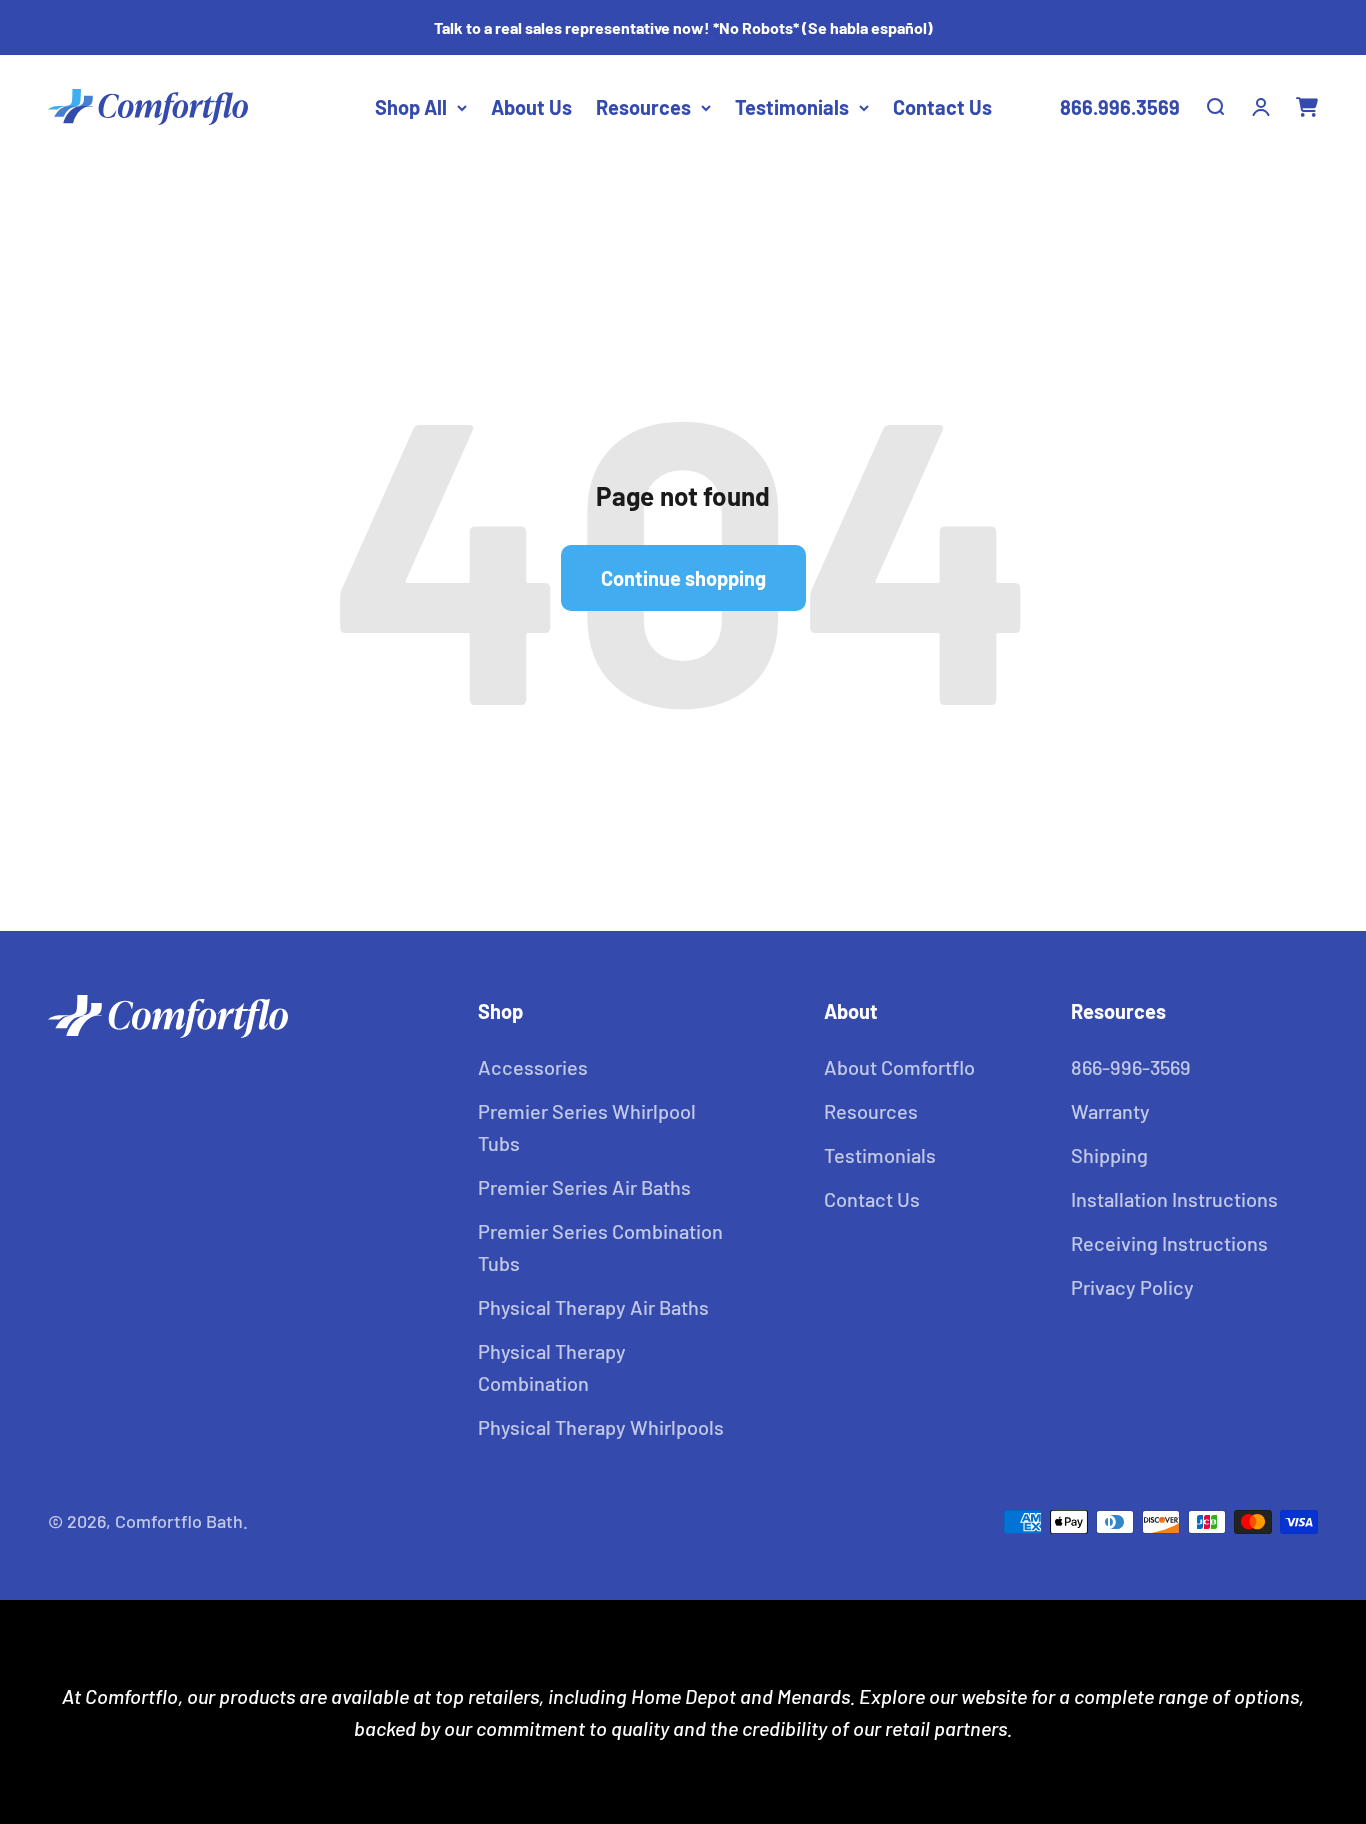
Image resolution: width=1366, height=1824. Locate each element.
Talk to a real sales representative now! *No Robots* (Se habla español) (683, 27)
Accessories (533, 1067)
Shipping (1109, 1155)
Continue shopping (683, 578)
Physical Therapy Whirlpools (601, 1427)
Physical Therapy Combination (552, 1367)
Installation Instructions (1174, 1199)
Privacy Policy (1132, 1287)
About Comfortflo (899, 1067)
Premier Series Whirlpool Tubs (587, 1127)
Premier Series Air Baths (584, 1187)
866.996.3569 (1120, 107)
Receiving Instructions (1169, 1243)
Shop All (411, 107)
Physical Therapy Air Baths (593, 1307)
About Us (531, 107)
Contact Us (942, 107)
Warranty (1110, 1111)
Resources (643, 107)
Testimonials (792, 107)
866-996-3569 (1131, 1067)
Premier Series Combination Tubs (600, 1247)
